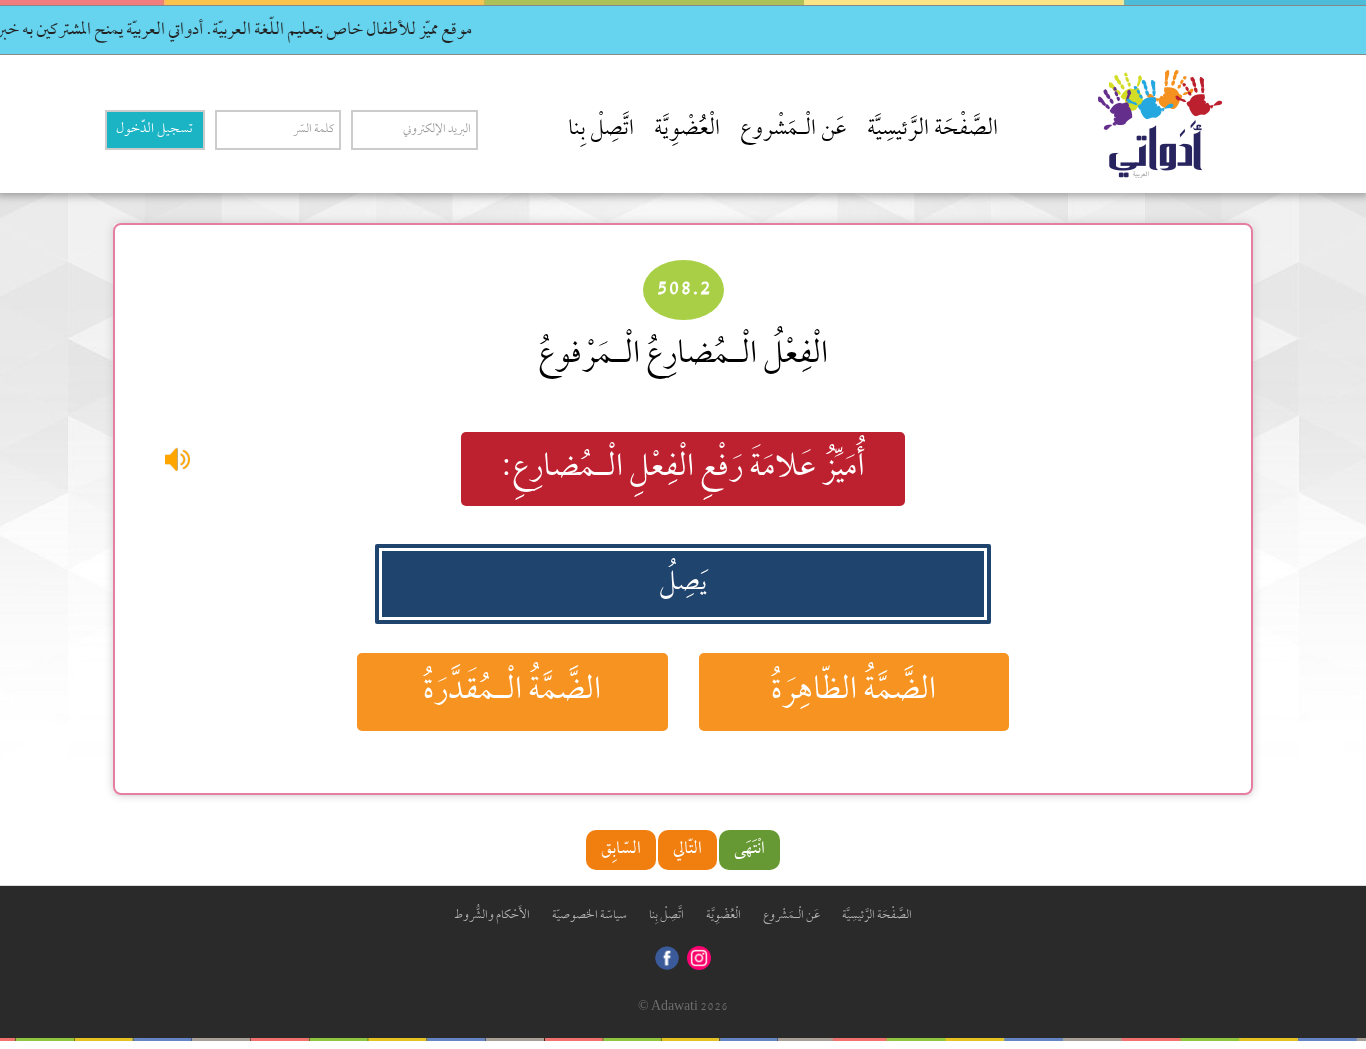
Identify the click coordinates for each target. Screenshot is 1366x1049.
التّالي (687, 849)
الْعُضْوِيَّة (687, 130)
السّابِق (621, 849)
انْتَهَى (749, 849)
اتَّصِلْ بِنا (601, 130)
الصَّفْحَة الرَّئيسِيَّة (932, 130)
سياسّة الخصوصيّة (589, 915)
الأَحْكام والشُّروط (492, 915)
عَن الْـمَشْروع (793, 130)
